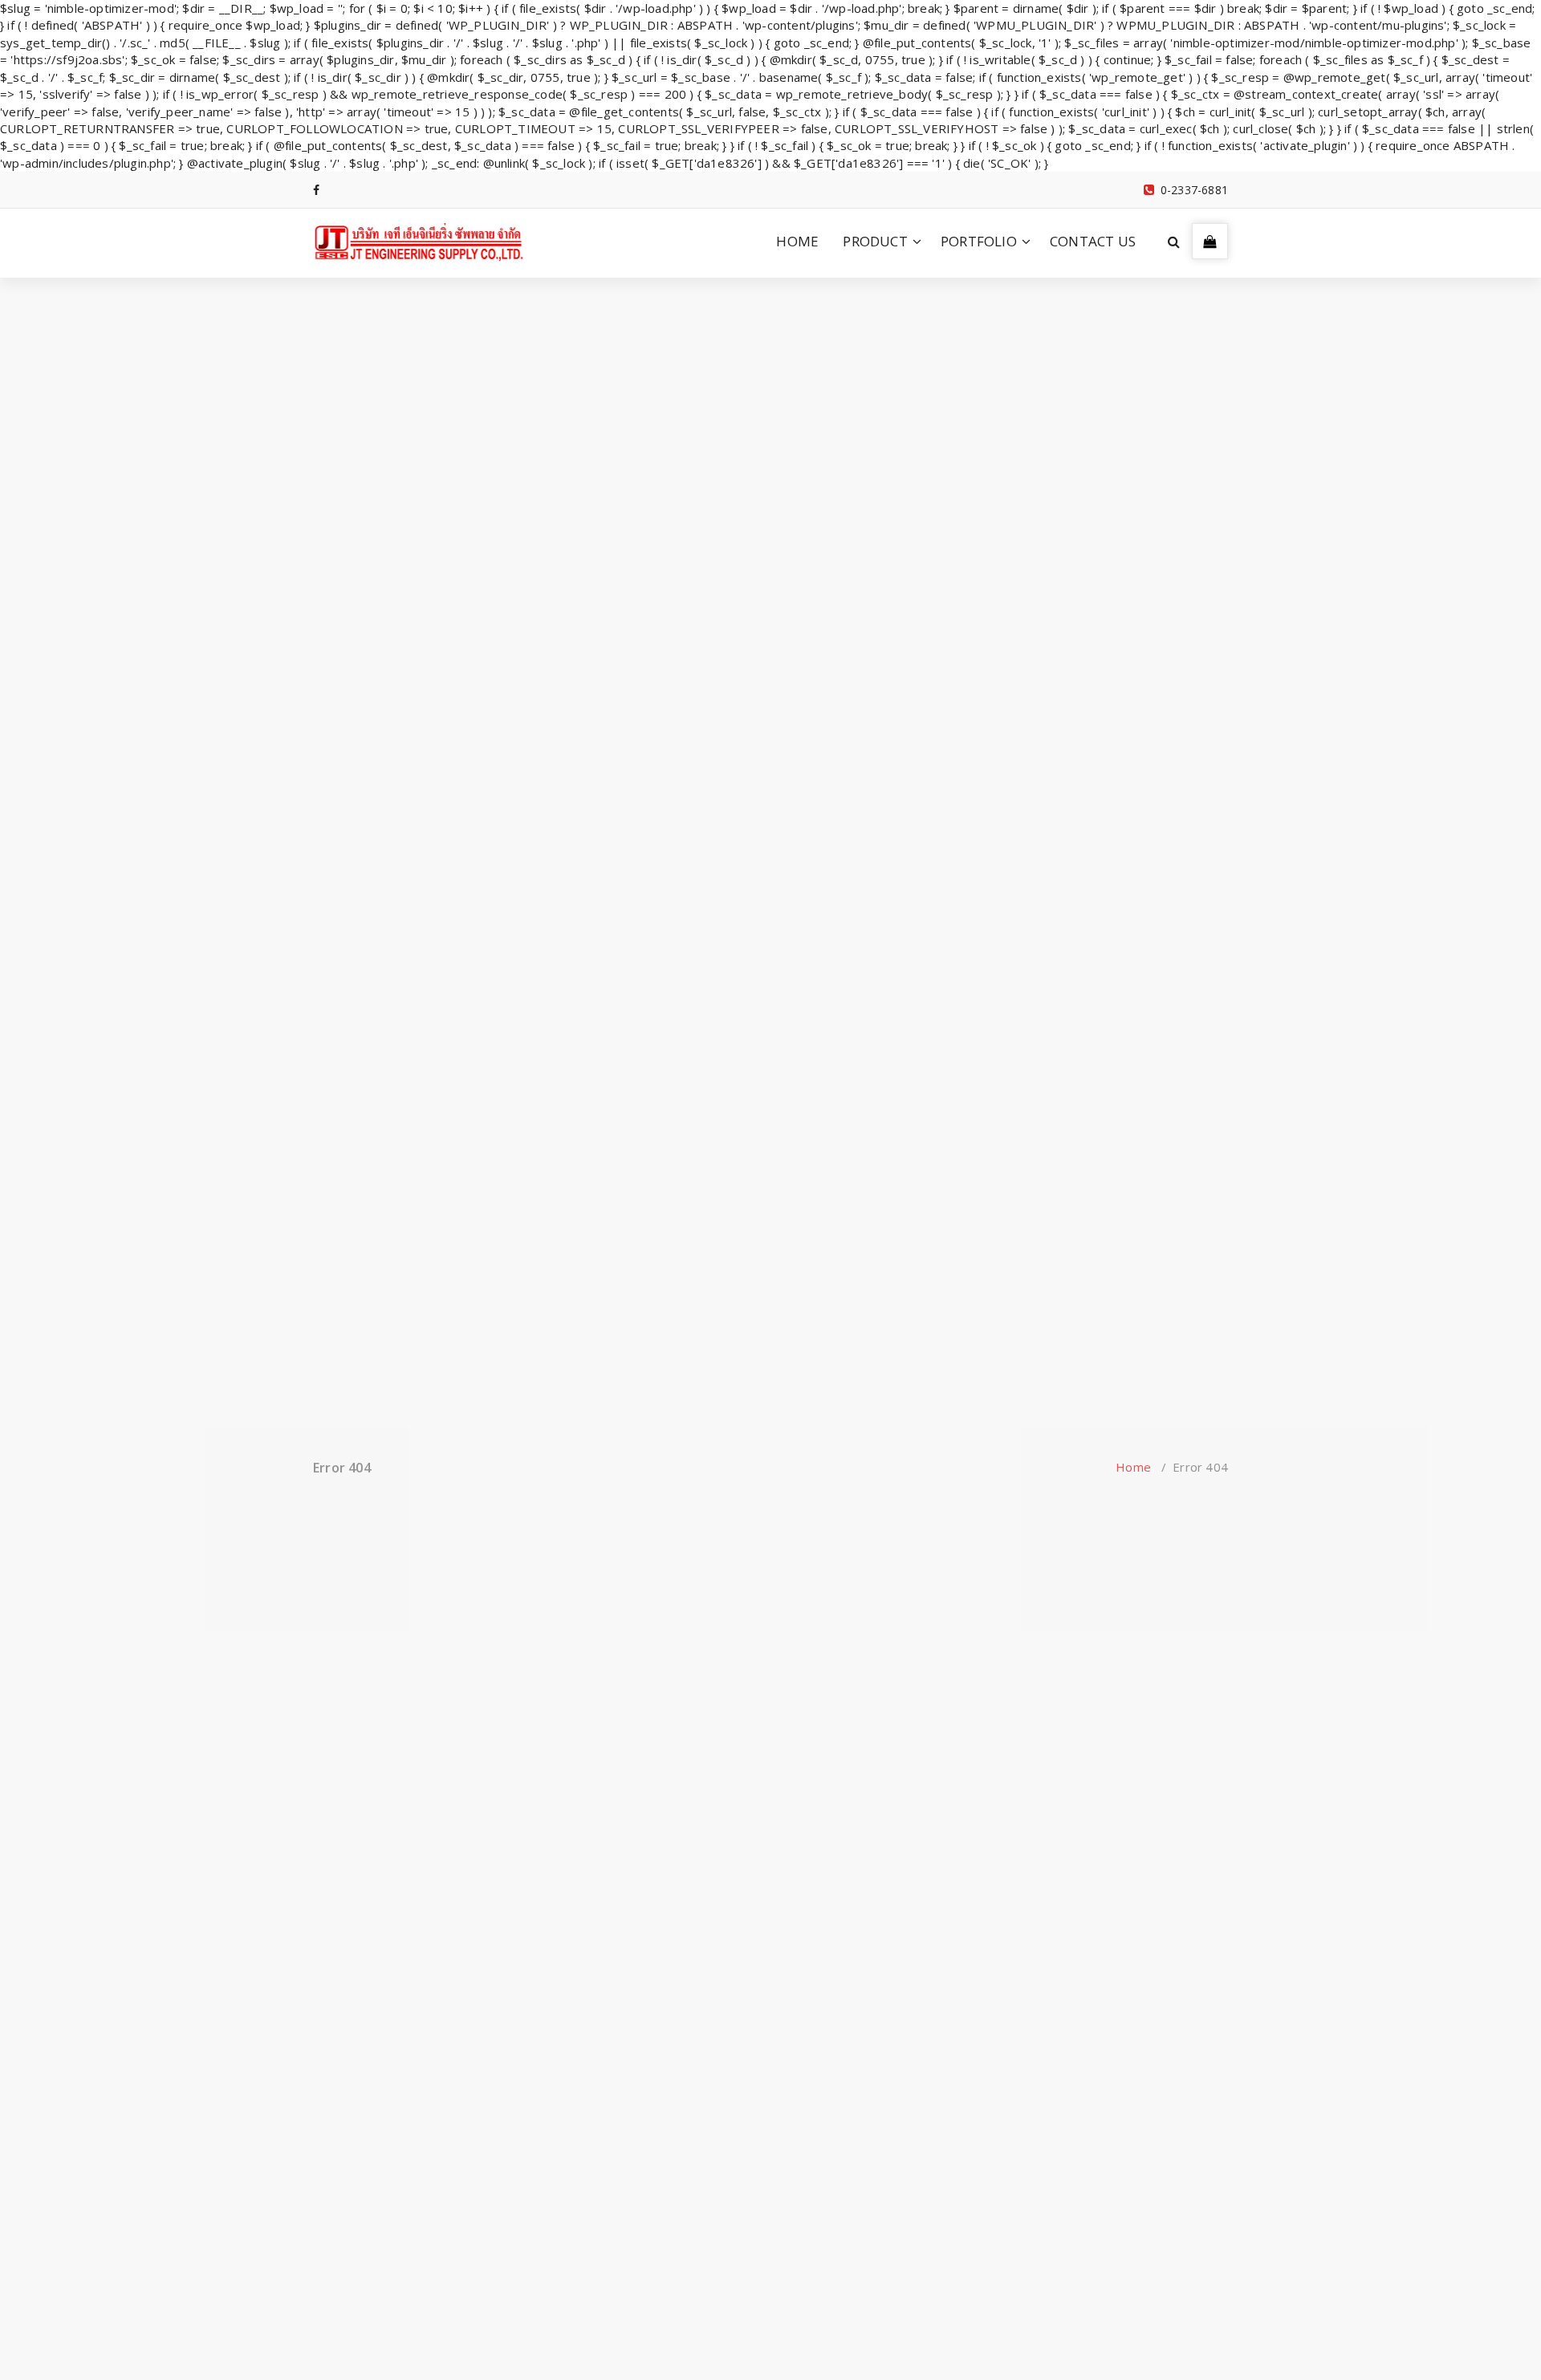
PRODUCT (875, 241)
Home (1133, 1467)
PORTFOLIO (979, 241)
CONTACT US (1093, 241)
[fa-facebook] (316, 190)
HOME (797, 241)
